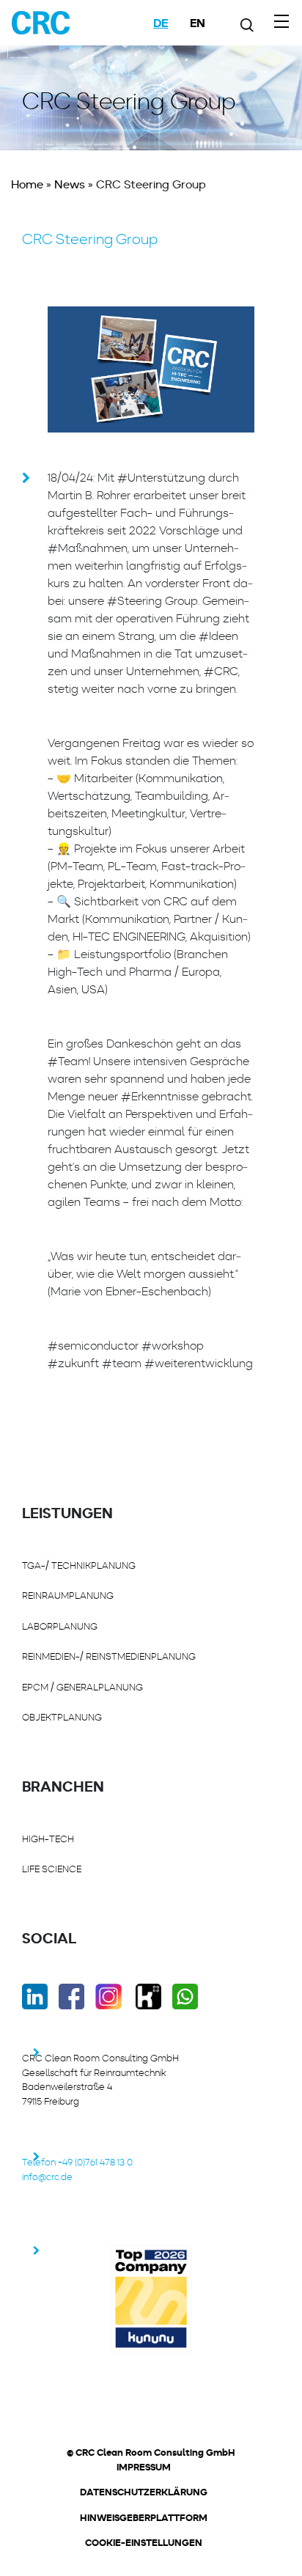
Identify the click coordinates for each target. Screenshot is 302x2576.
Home (27, 184)
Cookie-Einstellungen (144, 2543)
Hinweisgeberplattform (144, 2518)
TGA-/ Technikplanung (79, 1565)
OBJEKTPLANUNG (62, 1717)
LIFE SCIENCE (52, 1869)
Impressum (144, 2468)
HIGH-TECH (48, 1839)
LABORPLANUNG (60, 1626)
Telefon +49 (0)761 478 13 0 (77, 2162)
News (70, 184)
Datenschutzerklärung (144, 2492)
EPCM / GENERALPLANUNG (82, 1687)
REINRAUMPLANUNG (68, 1596)
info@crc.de (47, 2177)
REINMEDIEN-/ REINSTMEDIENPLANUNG (109, 1656)
